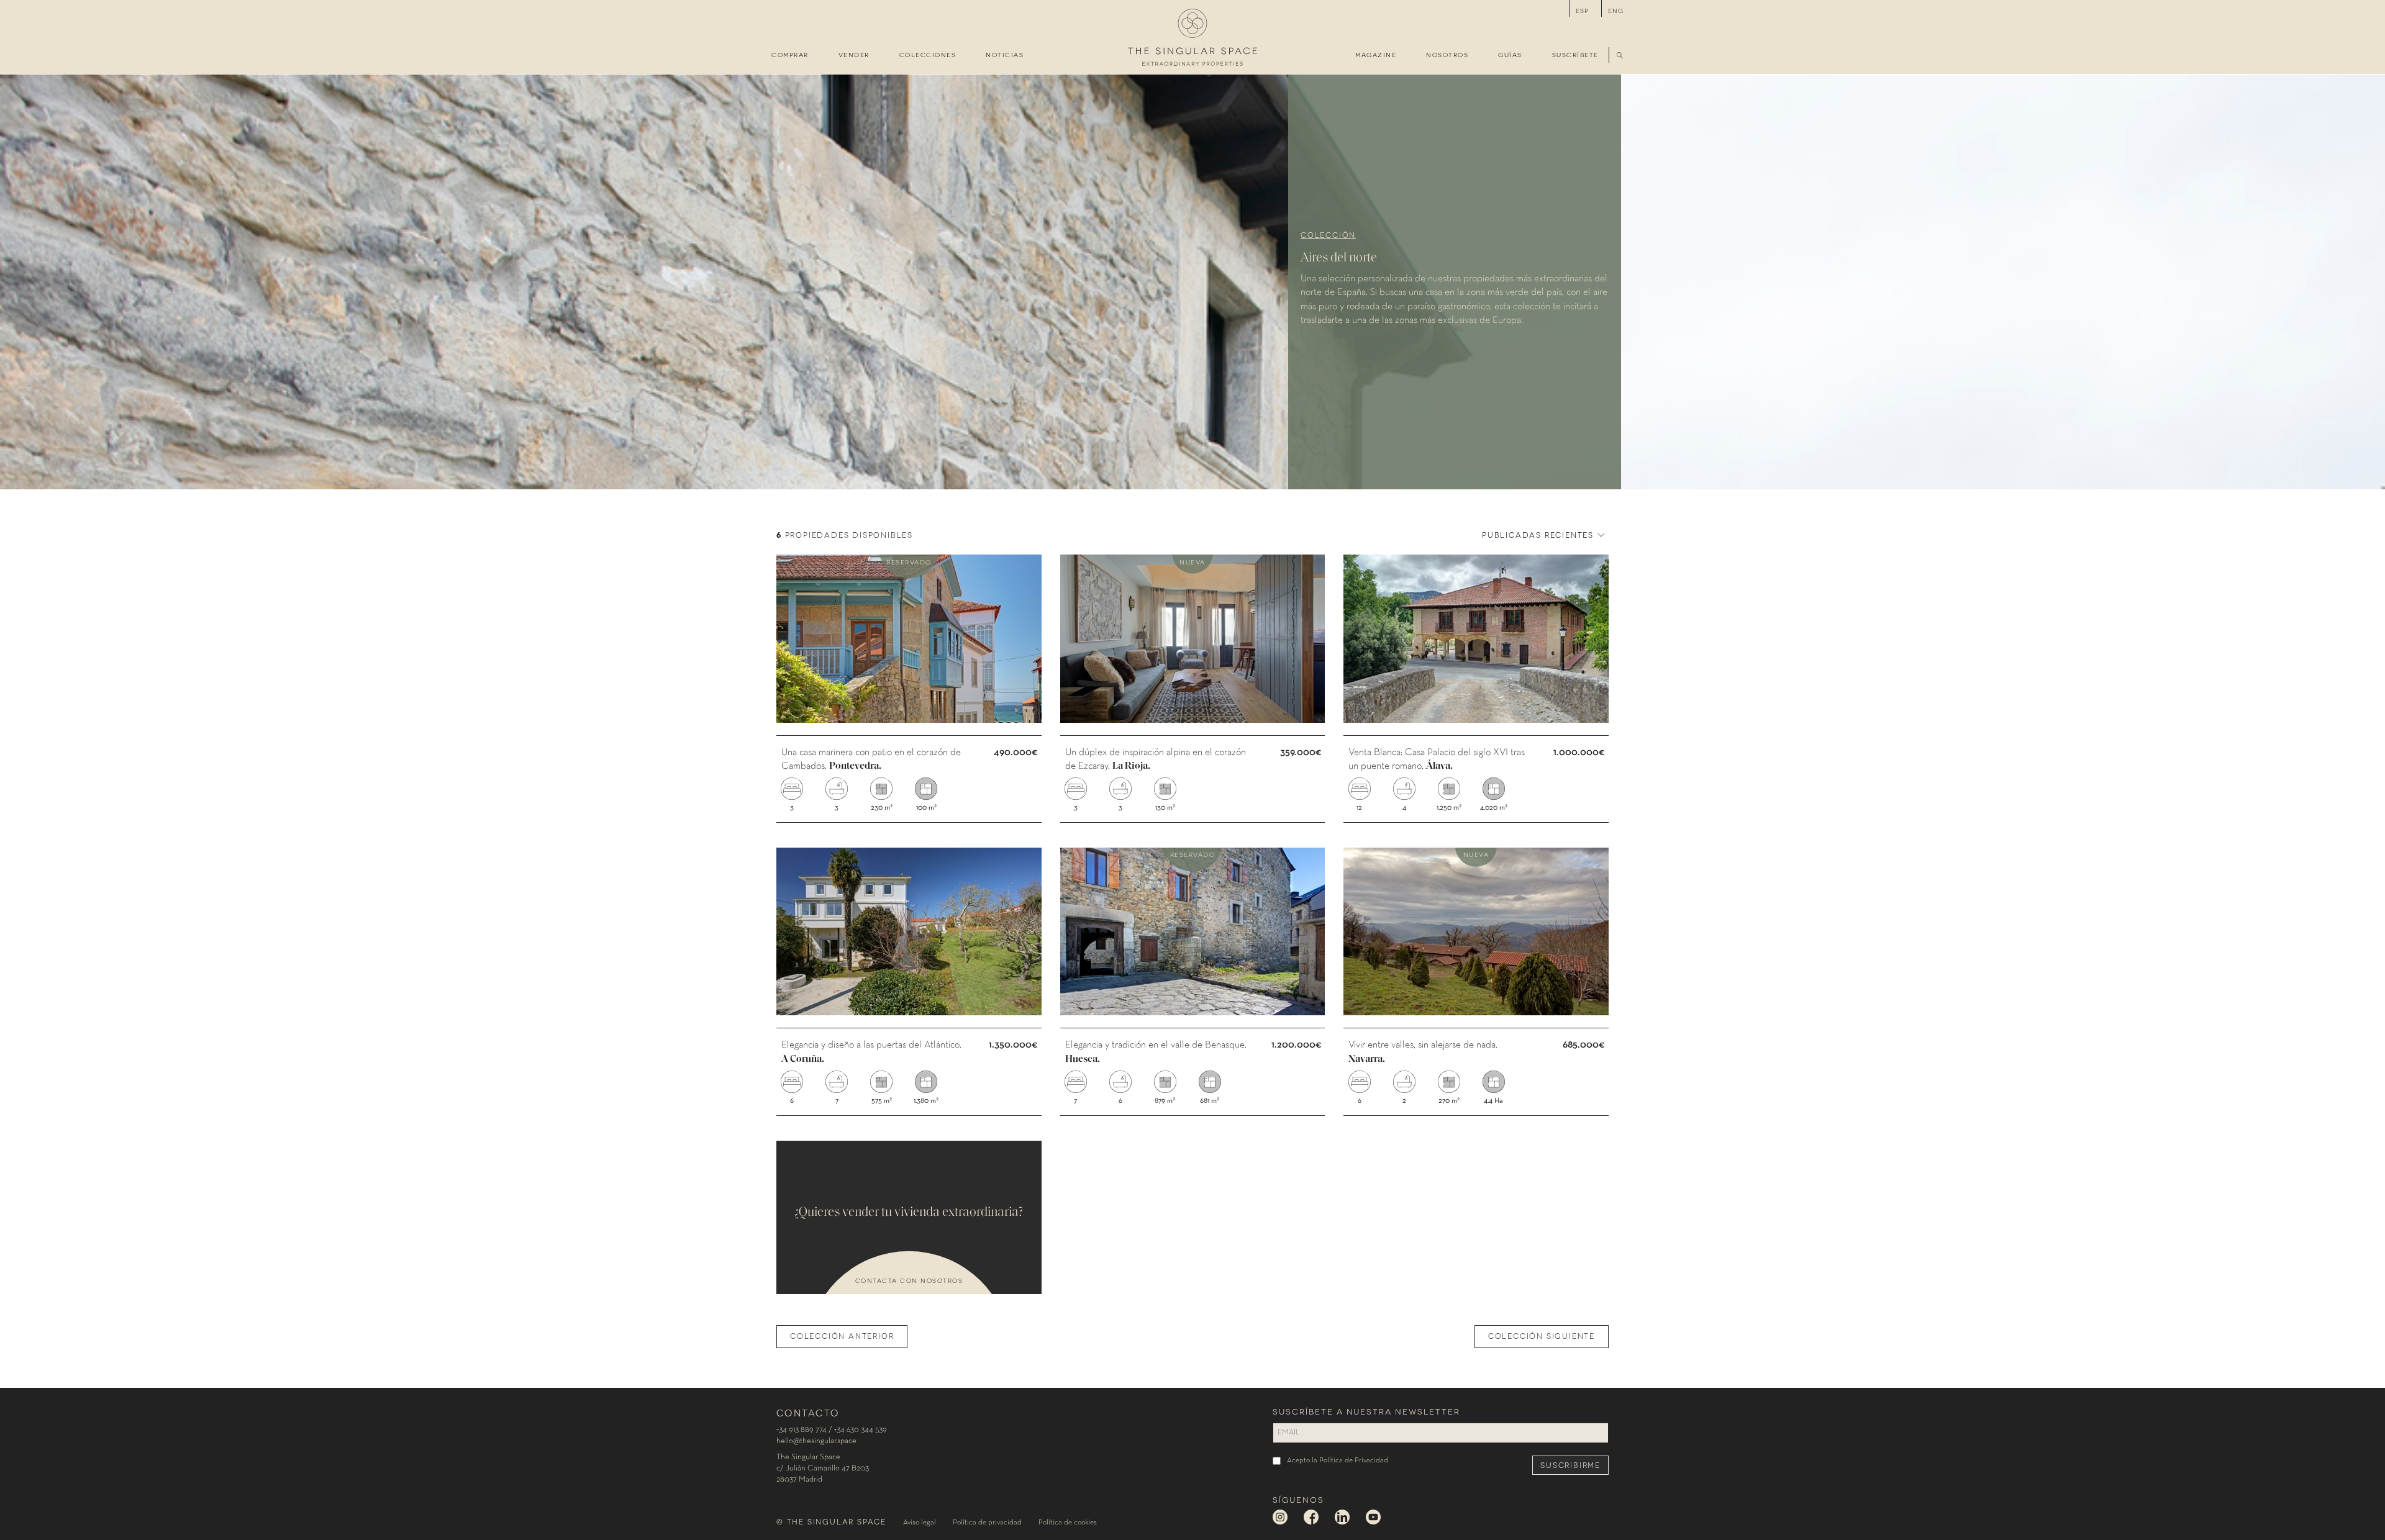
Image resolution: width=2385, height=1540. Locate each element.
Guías (1510, 54)
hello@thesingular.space (816, 1441)
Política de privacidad (987, 1523)
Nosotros (1447, 54)
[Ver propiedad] (909, 688)
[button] (1620, 56)
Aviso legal (920, 1523)
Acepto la (1338, 1461)
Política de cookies (1068, 1523)
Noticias (1005, 54)
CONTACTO (808, 1412)
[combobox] (1542, 534)
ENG (1616, 10)
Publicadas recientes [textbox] (1538, 534)
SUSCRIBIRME (1570, 1465)
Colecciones (928, 54)
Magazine (1376, 54)
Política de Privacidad (1354, 1461)
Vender (854, 54)
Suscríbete (1575, 54)
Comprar (790, 54)
